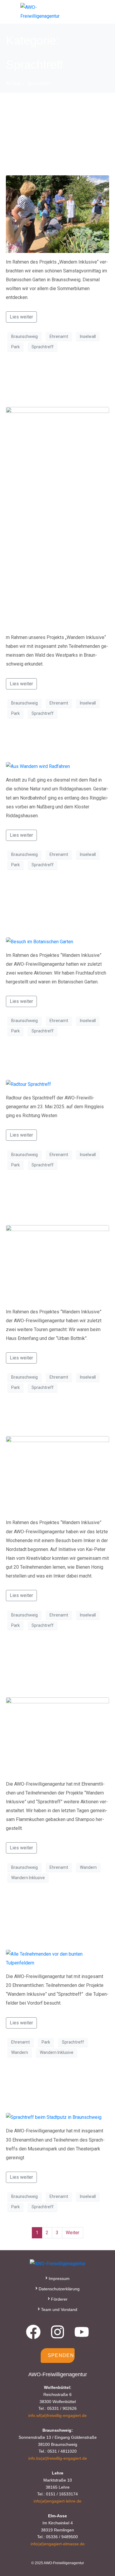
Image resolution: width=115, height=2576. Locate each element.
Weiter (73, 2233)
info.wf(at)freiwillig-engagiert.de (57, 2415)
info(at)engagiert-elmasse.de (58, 2544)
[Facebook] (33, 2332)
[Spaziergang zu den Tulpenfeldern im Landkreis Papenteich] (57, 1958)
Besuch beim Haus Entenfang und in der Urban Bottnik (52, 1203)
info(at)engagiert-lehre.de (57, 2501)
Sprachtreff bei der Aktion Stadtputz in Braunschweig (54, 2090)
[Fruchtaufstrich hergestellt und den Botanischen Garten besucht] (40, 941)
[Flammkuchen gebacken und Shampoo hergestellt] (57, 1736)
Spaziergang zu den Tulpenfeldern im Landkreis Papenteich (55, 1921)
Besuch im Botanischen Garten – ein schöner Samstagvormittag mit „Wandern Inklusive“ (55, 135)
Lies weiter (21, 317)
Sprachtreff (43, 347)
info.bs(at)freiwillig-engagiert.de (58, 2458)
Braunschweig (24, 336)
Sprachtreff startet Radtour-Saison (52, 1063)
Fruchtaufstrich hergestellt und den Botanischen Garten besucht (55, 909)
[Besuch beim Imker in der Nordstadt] (57, 1474)
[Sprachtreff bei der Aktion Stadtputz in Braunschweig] (54, 2117)
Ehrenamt (59, 336)
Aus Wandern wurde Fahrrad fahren (56, 745)
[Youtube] (82, 2332)
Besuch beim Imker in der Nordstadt (54, 1419)
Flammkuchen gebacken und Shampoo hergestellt (41, 1669)
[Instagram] (57, 2332)
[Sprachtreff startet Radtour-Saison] (28, 1084)
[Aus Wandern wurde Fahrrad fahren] (38, 766)
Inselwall (88, 336)
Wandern (88, 1867)
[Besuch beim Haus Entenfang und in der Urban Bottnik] (57, 1264)
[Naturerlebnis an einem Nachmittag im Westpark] (57, 517)
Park (15, 347)
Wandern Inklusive (28, 1878)
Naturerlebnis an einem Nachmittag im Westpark (51, 384)
